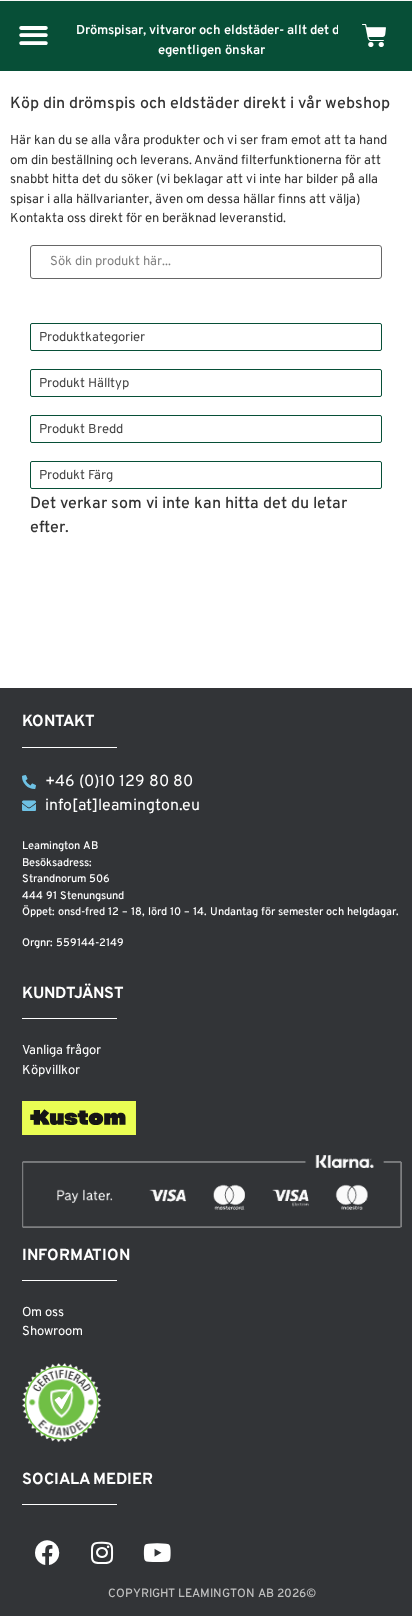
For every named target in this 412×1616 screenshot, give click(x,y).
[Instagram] (102, 1553)
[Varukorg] (374, 35)
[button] (33, 36)
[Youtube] (157, 1553)
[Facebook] (47, 1553)
